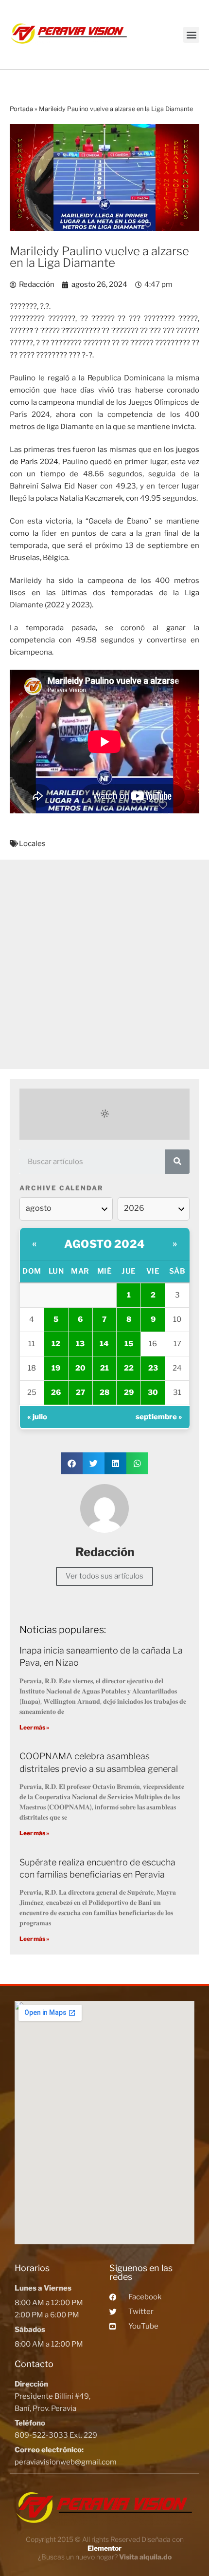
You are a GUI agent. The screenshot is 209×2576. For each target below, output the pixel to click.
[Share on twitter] (94, 1463)
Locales (32, 844)
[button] (191, 35)
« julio (37, 1417)
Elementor (104, 2548)
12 (56, 1344)
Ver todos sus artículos (104, 1576)
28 (104, 1392)
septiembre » (159, 1417)
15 (129, 1344)
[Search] (177, 1162)
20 (80, 1368)
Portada (21, 109)
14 (104, 1344)
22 (129, 1368)
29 (129, 1392)
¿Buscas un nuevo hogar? (105, 2557)
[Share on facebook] (72, 1463)
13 (80, 1344)
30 (153, 1392)
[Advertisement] (104, 964)
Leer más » (34, 1727)
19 (56, 1368)
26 (56, 1392)
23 (153, 1368)
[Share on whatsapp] (137, 1463)
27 (80, 1392)
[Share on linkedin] (115, 1463)
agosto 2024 (104, 1244)
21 (104, 1368)
